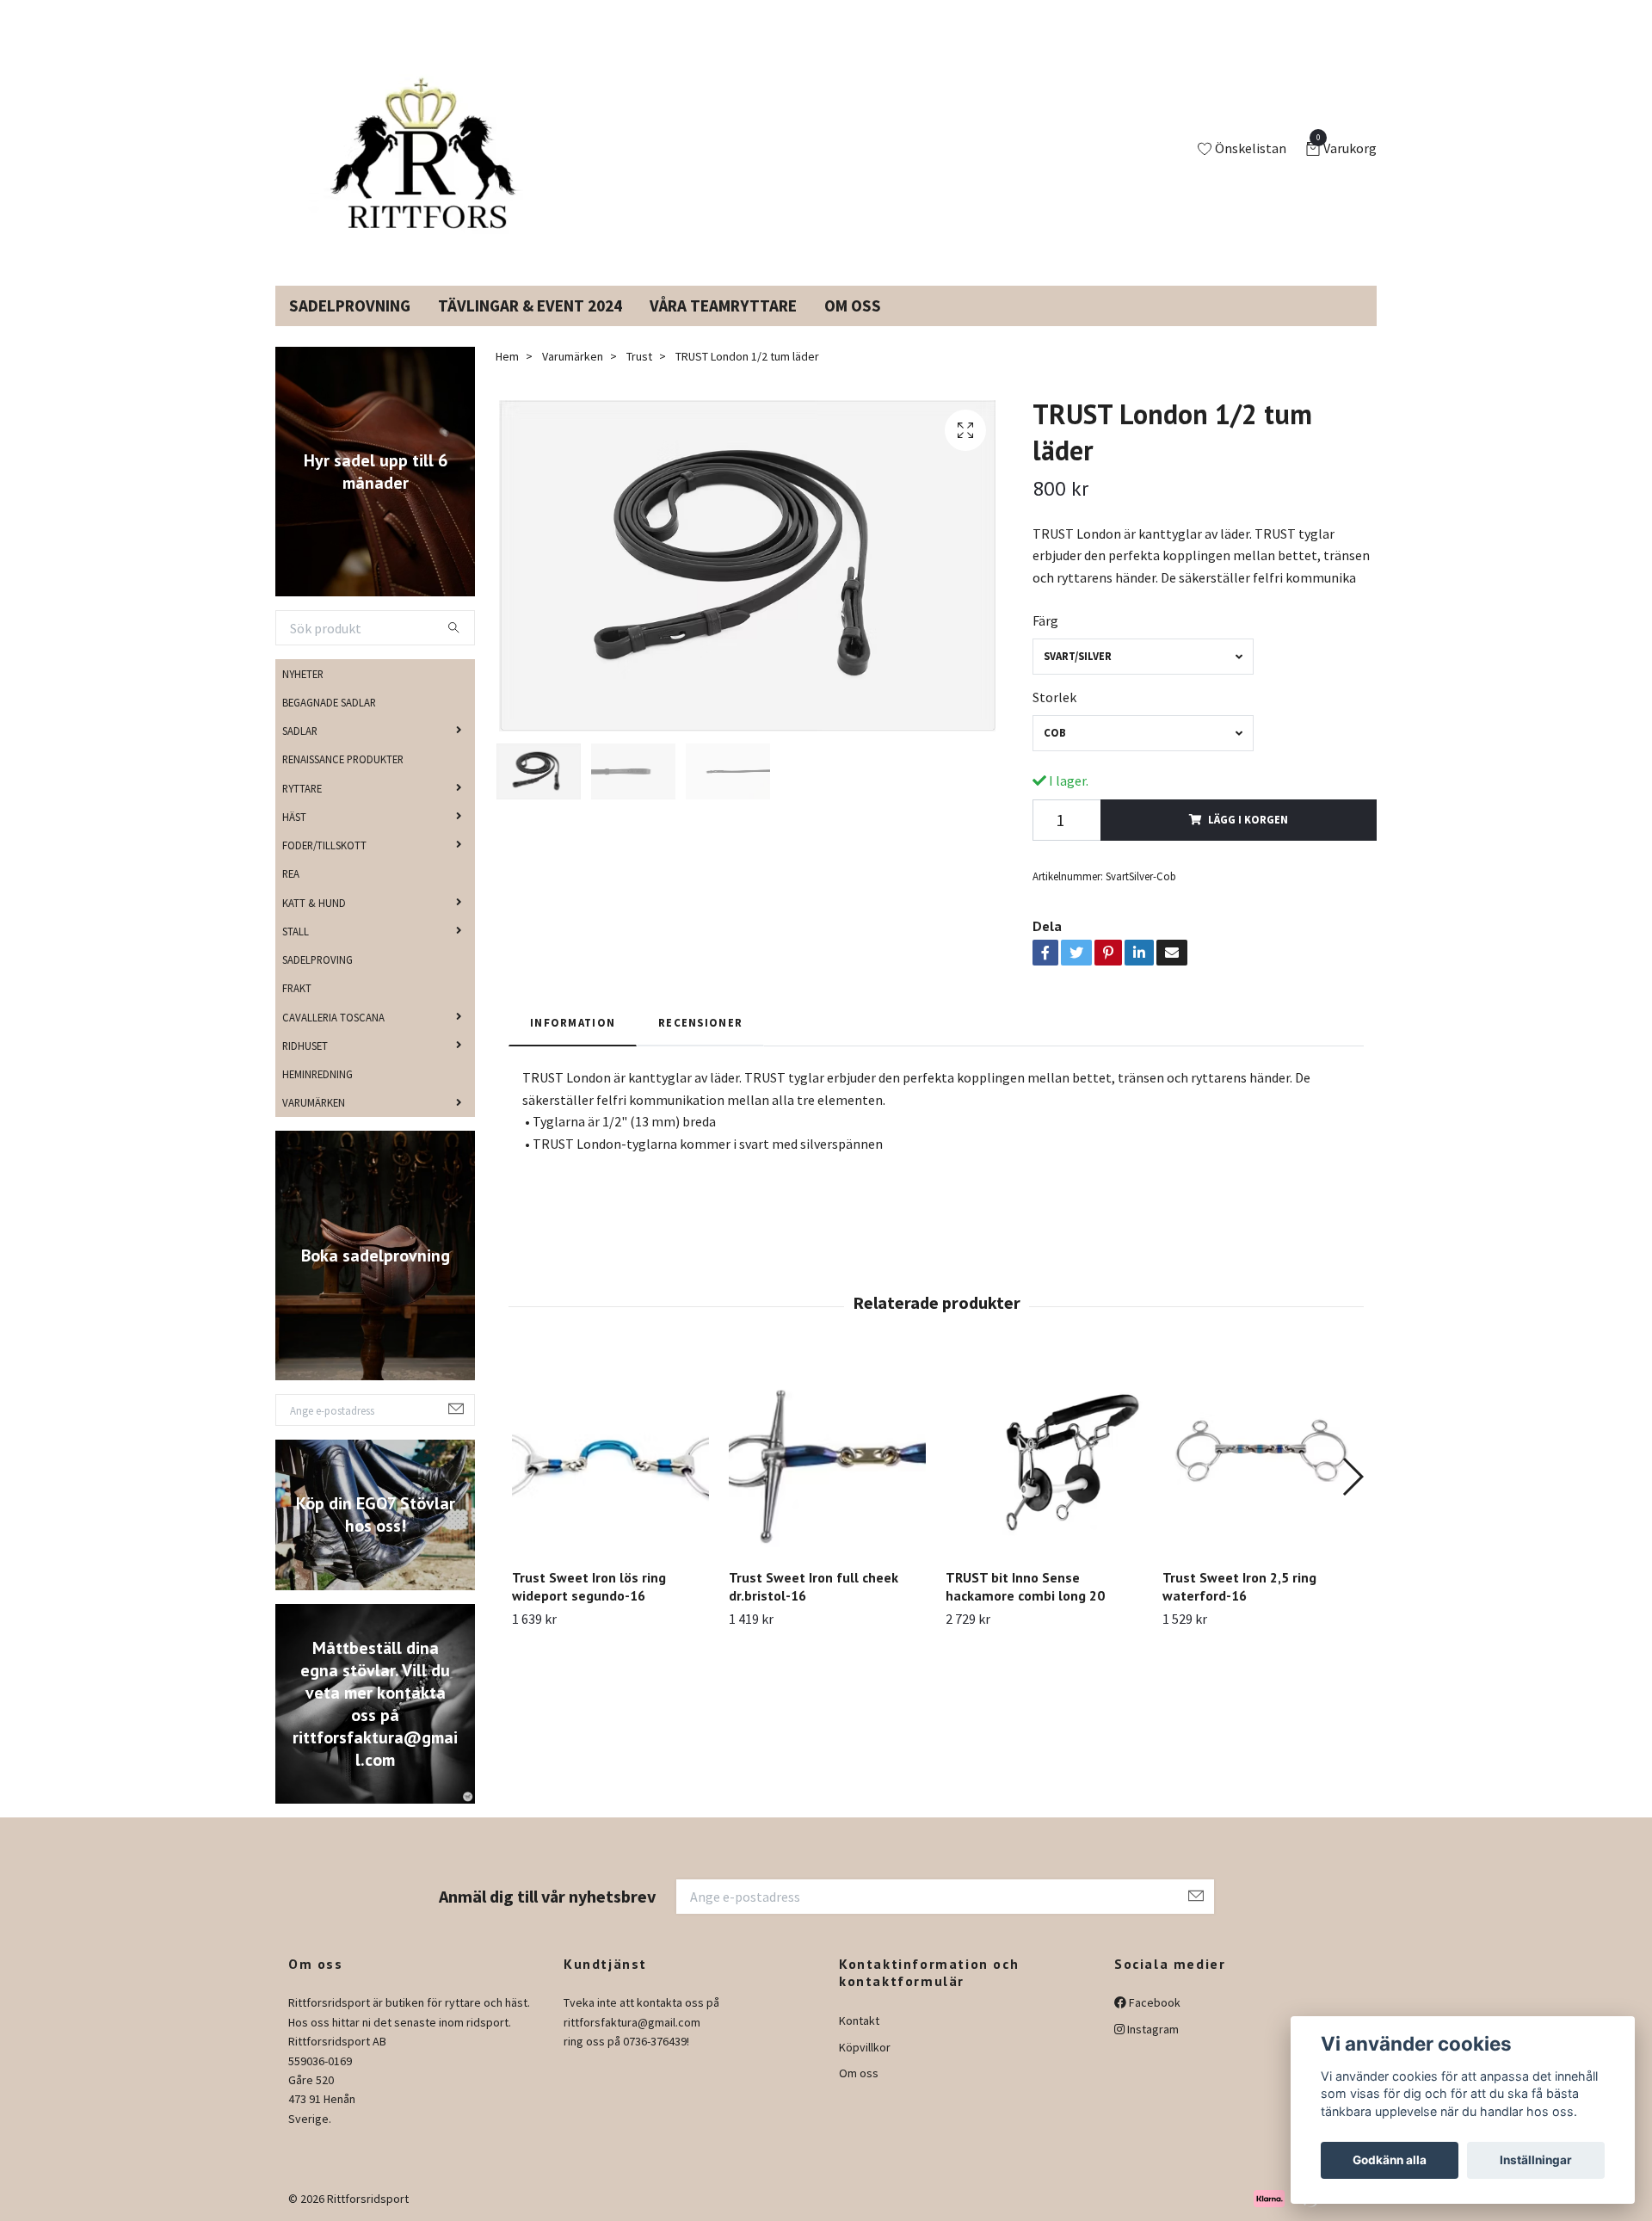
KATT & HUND (314, 903)
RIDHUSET (305, 1046)
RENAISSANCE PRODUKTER (343, 759)
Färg (1045, 620)
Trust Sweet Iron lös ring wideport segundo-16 (589, 1586)
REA (291, 873)
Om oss (859, 2073)
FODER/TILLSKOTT (324, 845)
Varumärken (573, 356)
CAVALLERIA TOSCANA (333, 1017)
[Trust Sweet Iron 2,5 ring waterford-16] (1261, 1456)
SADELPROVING (317, 959)
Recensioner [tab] (700, 1022)
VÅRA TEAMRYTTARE (723, 305)
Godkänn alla (1390, 2160)
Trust (639, 356)
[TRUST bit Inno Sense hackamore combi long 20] (1044, 1456)
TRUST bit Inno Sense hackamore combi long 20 (1025, 1586)
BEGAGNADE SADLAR (329, 702)
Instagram (1152, 2029)
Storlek (1054, 697)
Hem (507, 356)
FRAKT (297, 988)
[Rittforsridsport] (416, 150)
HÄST (294, 817)
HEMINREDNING (317, 1074)
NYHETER (303, 674)
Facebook (1153, 2002)
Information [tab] (573, 1022)
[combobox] (1143, 656)
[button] (1352, 1477)
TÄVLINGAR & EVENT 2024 (530, 305)
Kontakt (859, 2020)
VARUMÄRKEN (314, 1102)
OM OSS (853, 305)
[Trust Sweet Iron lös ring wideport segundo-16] (610, 1456)
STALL (296, 931)
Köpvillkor (865, 2047)
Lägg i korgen (1248, 819)
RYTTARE (302, 788)
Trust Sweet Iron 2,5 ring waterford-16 (1239, 1586)
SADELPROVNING (350, 305)
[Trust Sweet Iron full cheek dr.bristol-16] (827, 1456)
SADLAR (300, 731)
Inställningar (1536, 2160)
